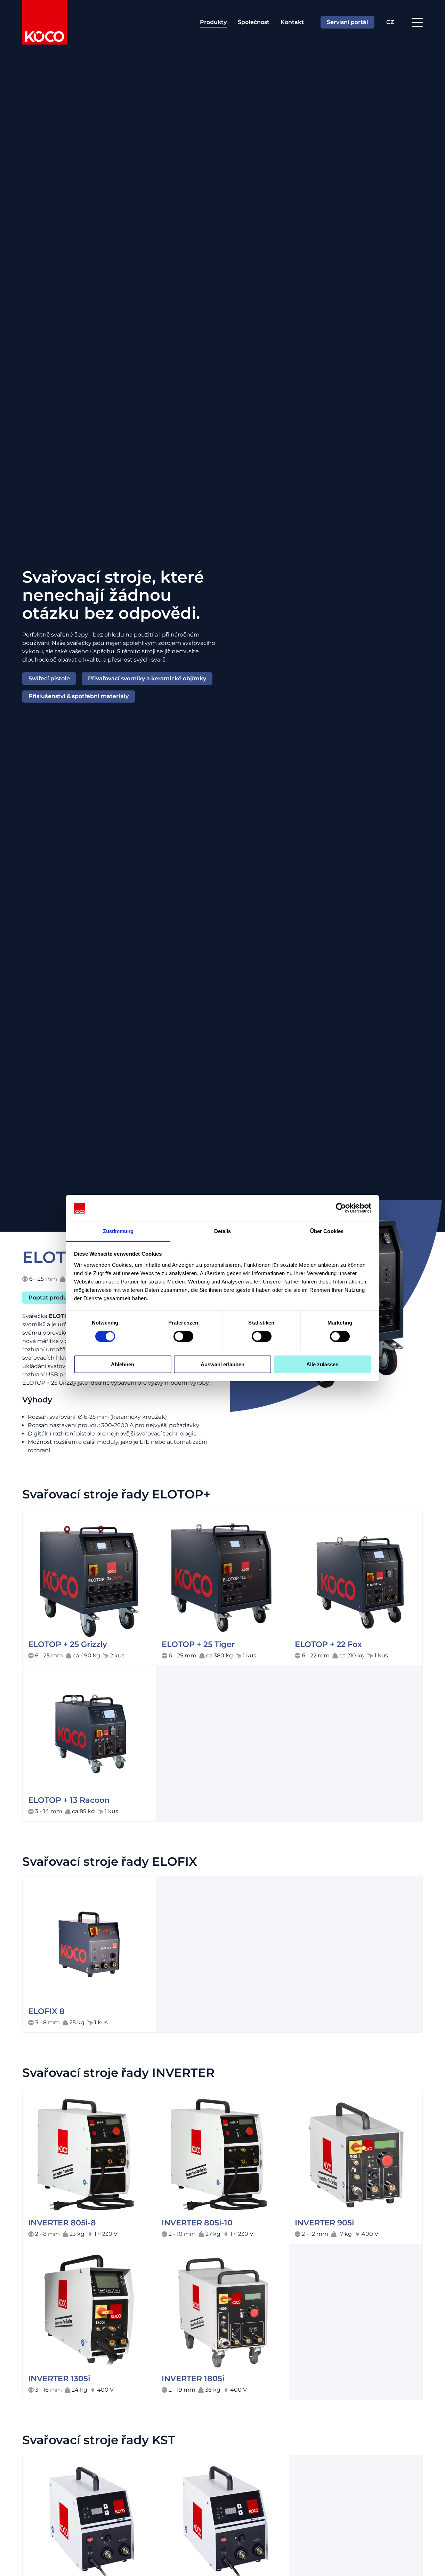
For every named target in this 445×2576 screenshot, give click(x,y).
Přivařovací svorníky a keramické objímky (147, 678)
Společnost (254, 22)
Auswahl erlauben (222, 1364)
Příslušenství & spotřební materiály (79, 696)
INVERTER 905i (324, 2223)
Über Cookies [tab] (327, 1231)
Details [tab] (223, 1231)
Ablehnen (123, 1364)
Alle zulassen (322, 1364)
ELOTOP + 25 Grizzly (68, 1644)
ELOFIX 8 (46, 2011)
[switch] (183, 1336)
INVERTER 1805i (193, 2379)
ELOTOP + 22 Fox (328, 1644)
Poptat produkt (51, 1297)
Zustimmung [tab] (118, 1231)
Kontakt (292, 22)
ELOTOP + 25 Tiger (198, 1644)
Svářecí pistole (49, 678)
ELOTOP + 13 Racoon (69, 1800)
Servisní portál (347, 22)
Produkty (213, 22)
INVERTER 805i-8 (62, 2223)
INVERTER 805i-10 (197, 2223)
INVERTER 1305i (59, 2379)
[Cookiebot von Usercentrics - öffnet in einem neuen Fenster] (341, 1208)
